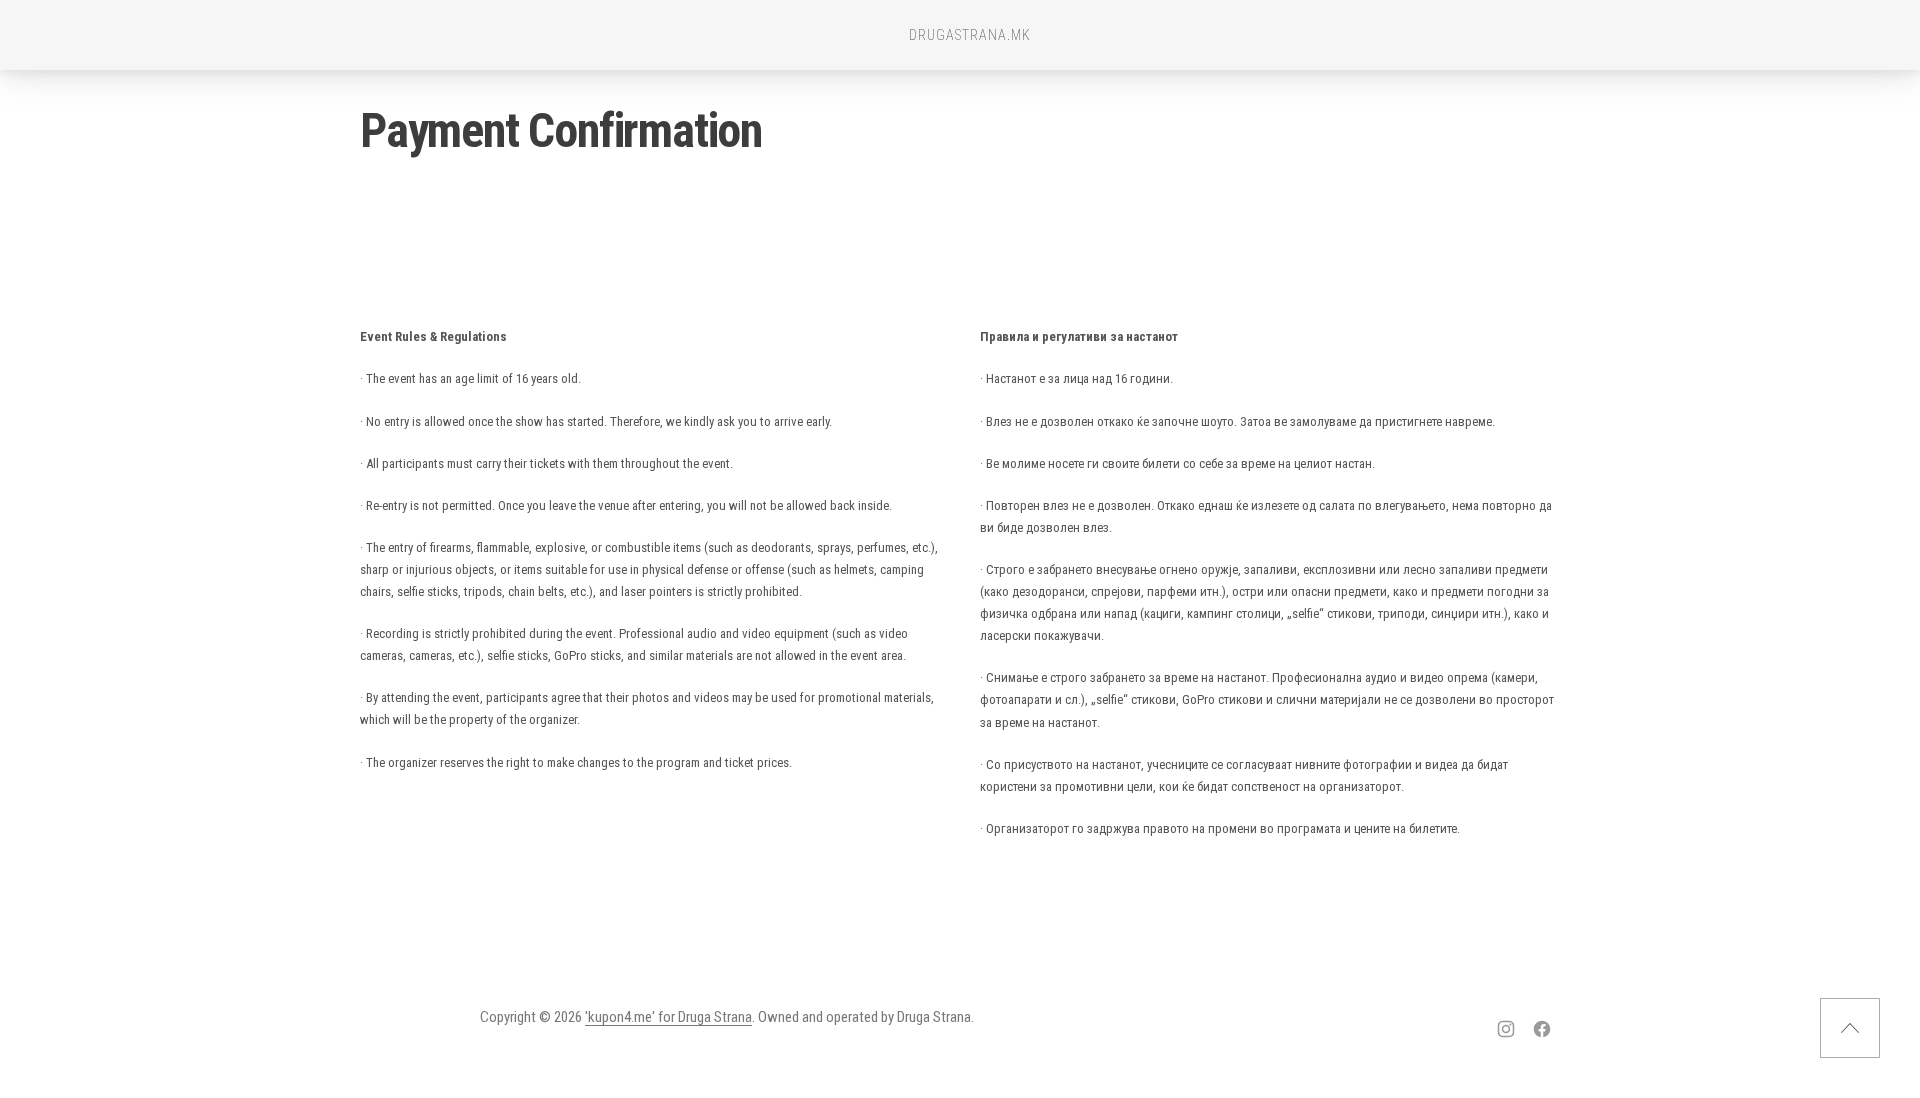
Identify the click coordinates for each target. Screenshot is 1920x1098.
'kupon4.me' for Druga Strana (668, 1017)
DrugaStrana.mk (970, 35)
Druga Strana (934, 1017)
